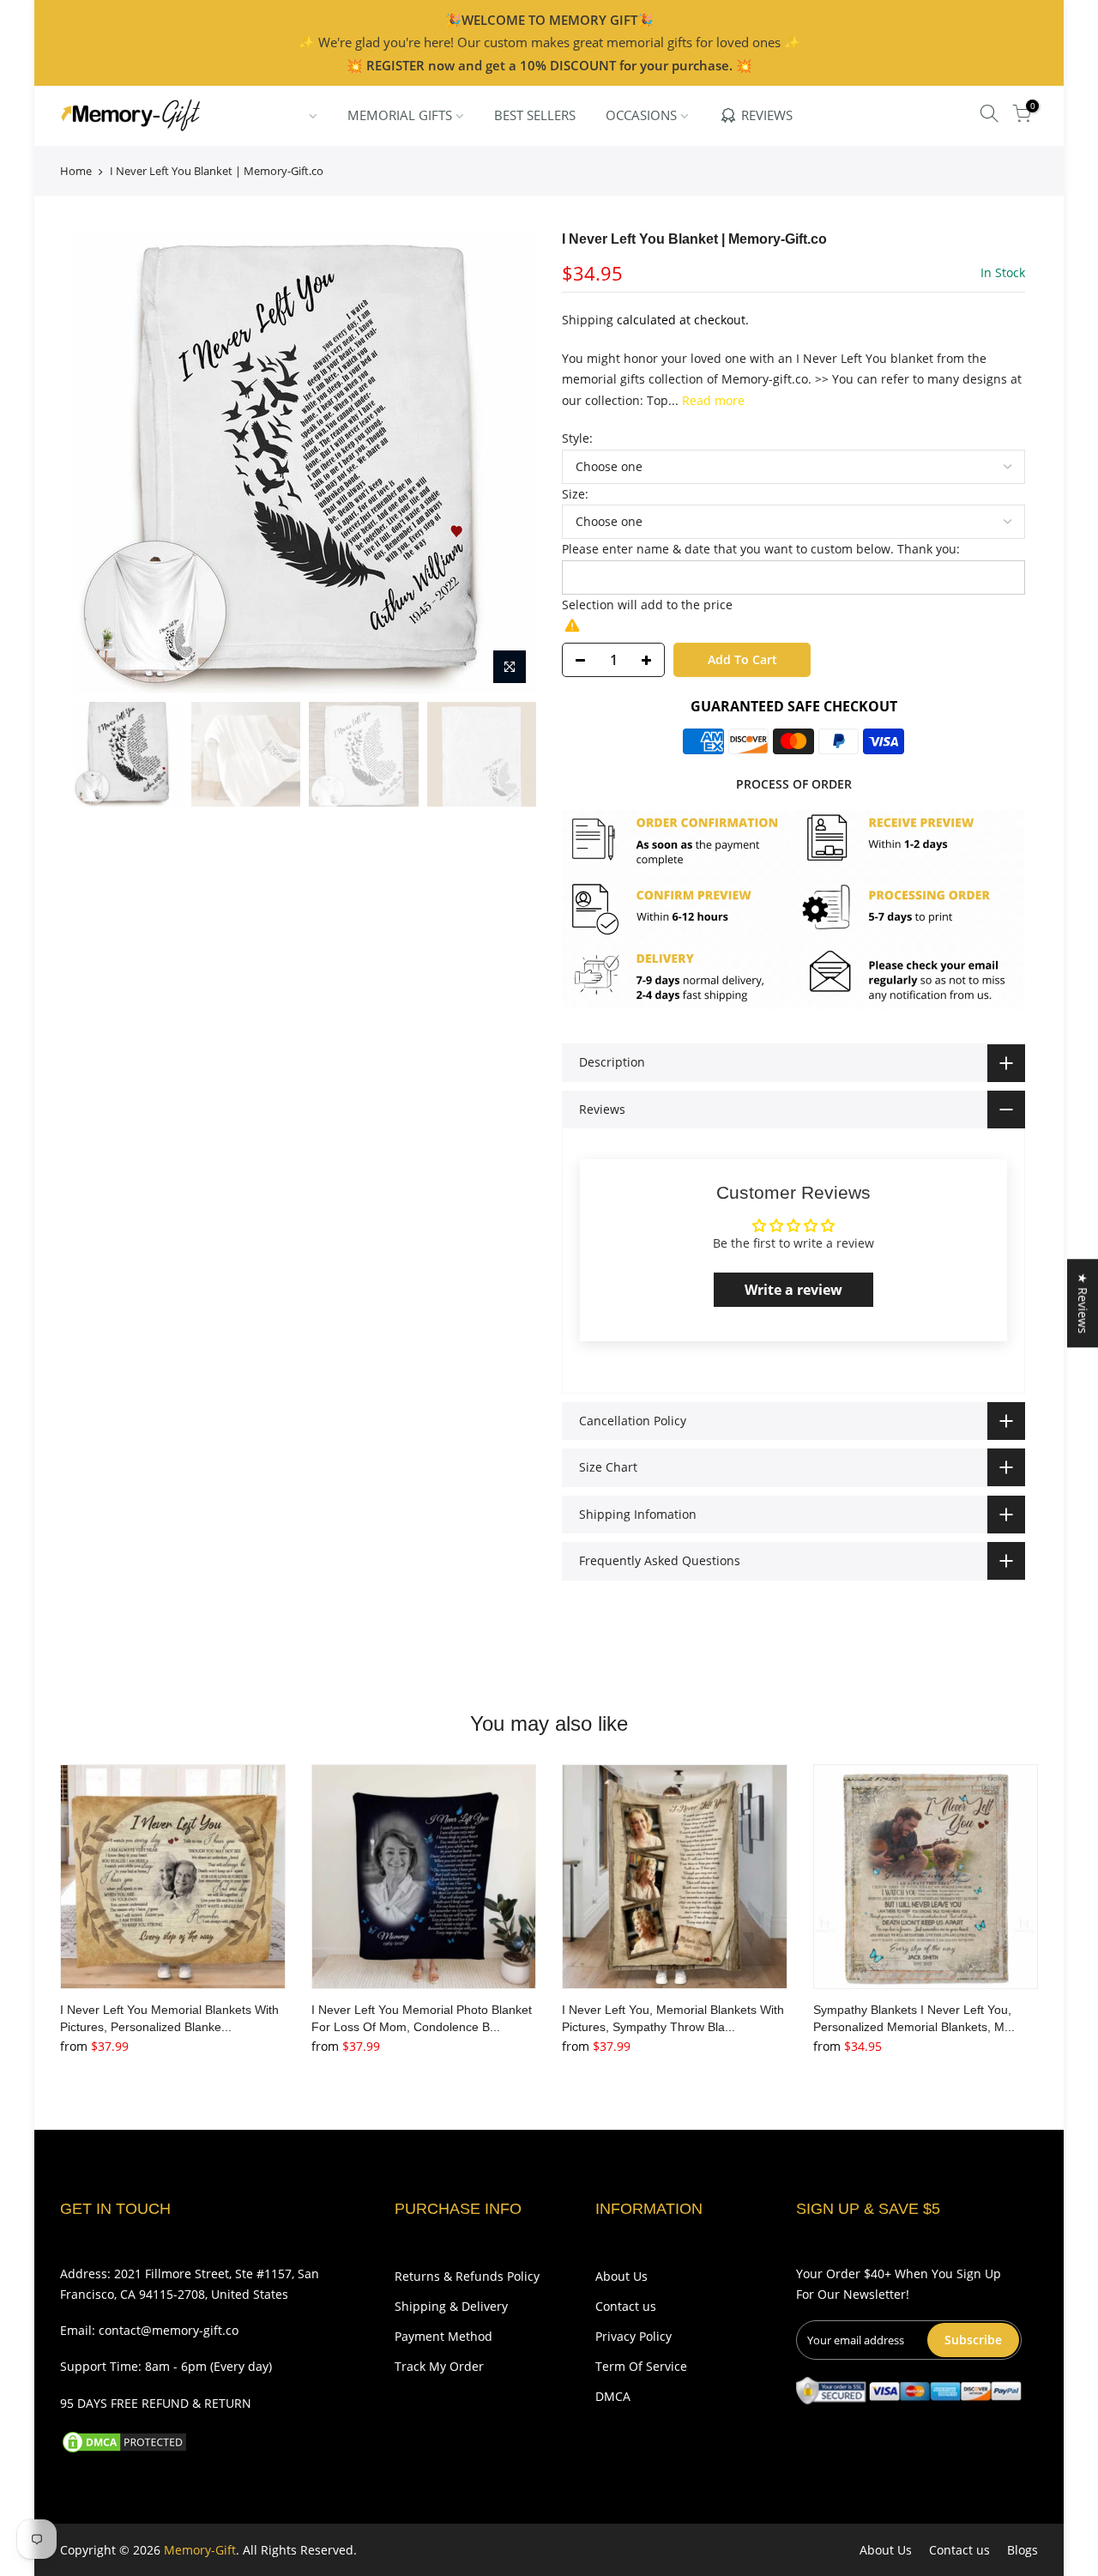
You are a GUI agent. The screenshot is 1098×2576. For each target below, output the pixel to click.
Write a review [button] (793, 1290)
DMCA (613, 2396)
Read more (712, 400)
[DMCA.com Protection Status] (124, 2441)
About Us (621, 2276)
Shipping (588, 320)
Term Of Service (641, 2366)
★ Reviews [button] (1083, 1303)
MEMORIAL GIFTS (400, 115)
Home (76, 171)
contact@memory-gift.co (169, 2330)
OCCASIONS (641, 115)
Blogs (1023, 2550)
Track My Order (439, 2366)
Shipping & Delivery (451, 2306)
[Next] (506, 462)
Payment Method (443, 2336)
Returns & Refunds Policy (467, 2276)
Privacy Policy (633, 2336)
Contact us (626, 2306)
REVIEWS (767, 115)
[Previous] (103, 462)
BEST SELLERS (535, 115)
